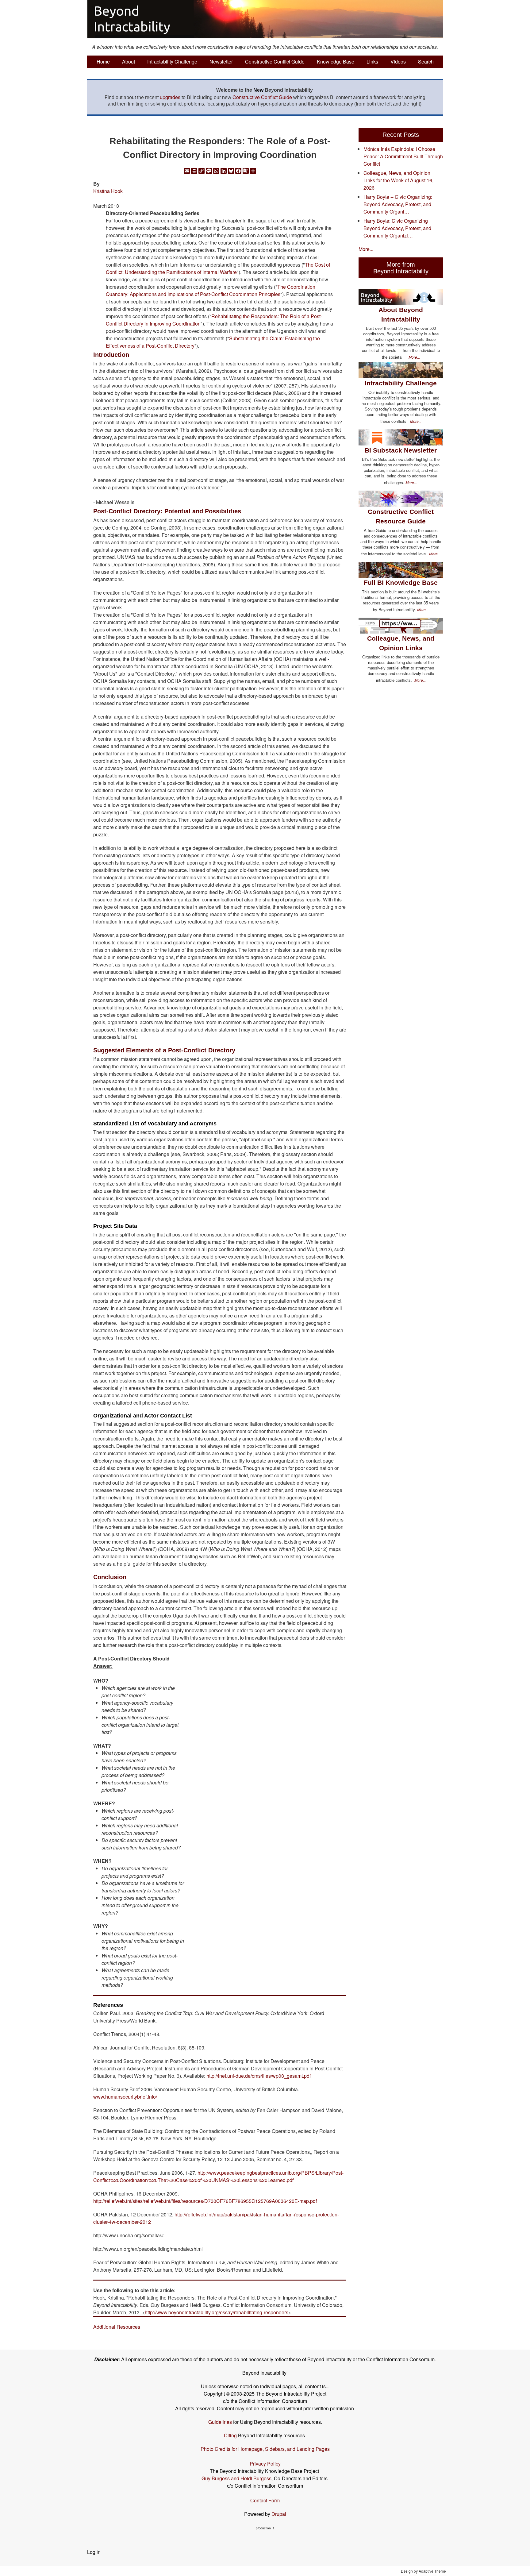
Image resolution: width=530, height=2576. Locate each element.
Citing (230, 2435)
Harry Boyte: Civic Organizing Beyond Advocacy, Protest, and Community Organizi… (397, 228)
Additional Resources (117, 2327)
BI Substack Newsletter (401, 450)
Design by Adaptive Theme (423, 2571)
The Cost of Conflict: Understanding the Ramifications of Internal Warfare (218, 268)
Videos (398, 62)
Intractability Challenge (172, 62)
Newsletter (221, 62)
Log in (94, 2552)
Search (426, 62)
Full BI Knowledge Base (401, 582)
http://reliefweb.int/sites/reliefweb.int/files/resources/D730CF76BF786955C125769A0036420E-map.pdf (205, 2201)
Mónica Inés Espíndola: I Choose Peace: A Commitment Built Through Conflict (403, 156)
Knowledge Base (336, 62)
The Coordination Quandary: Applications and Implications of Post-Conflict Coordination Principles (211, 290)
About (129, 62)
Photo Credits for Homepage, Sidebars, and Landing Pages (265, 2449)
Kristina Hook (108, 191)
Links (372, 62)
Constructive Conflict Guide (275, 62)
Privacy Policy (265, 2464)
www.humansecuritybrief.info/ (125, 2097)
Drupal (279, 2514)
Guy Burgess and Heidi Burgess (236, 2478)
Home (103, 62)
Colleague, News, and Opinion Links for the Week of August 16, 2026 (398, 180)
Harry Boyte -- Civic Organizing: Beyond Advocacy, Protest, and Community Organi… (398, 204)
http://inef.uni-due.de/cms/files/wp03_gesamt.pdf (259, 2076)
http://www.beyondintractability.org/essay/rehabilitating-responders (217, 2312)
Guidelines (220, 2422)
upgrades (170, 97)
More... (366, 249)
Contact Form (265, 2500)
